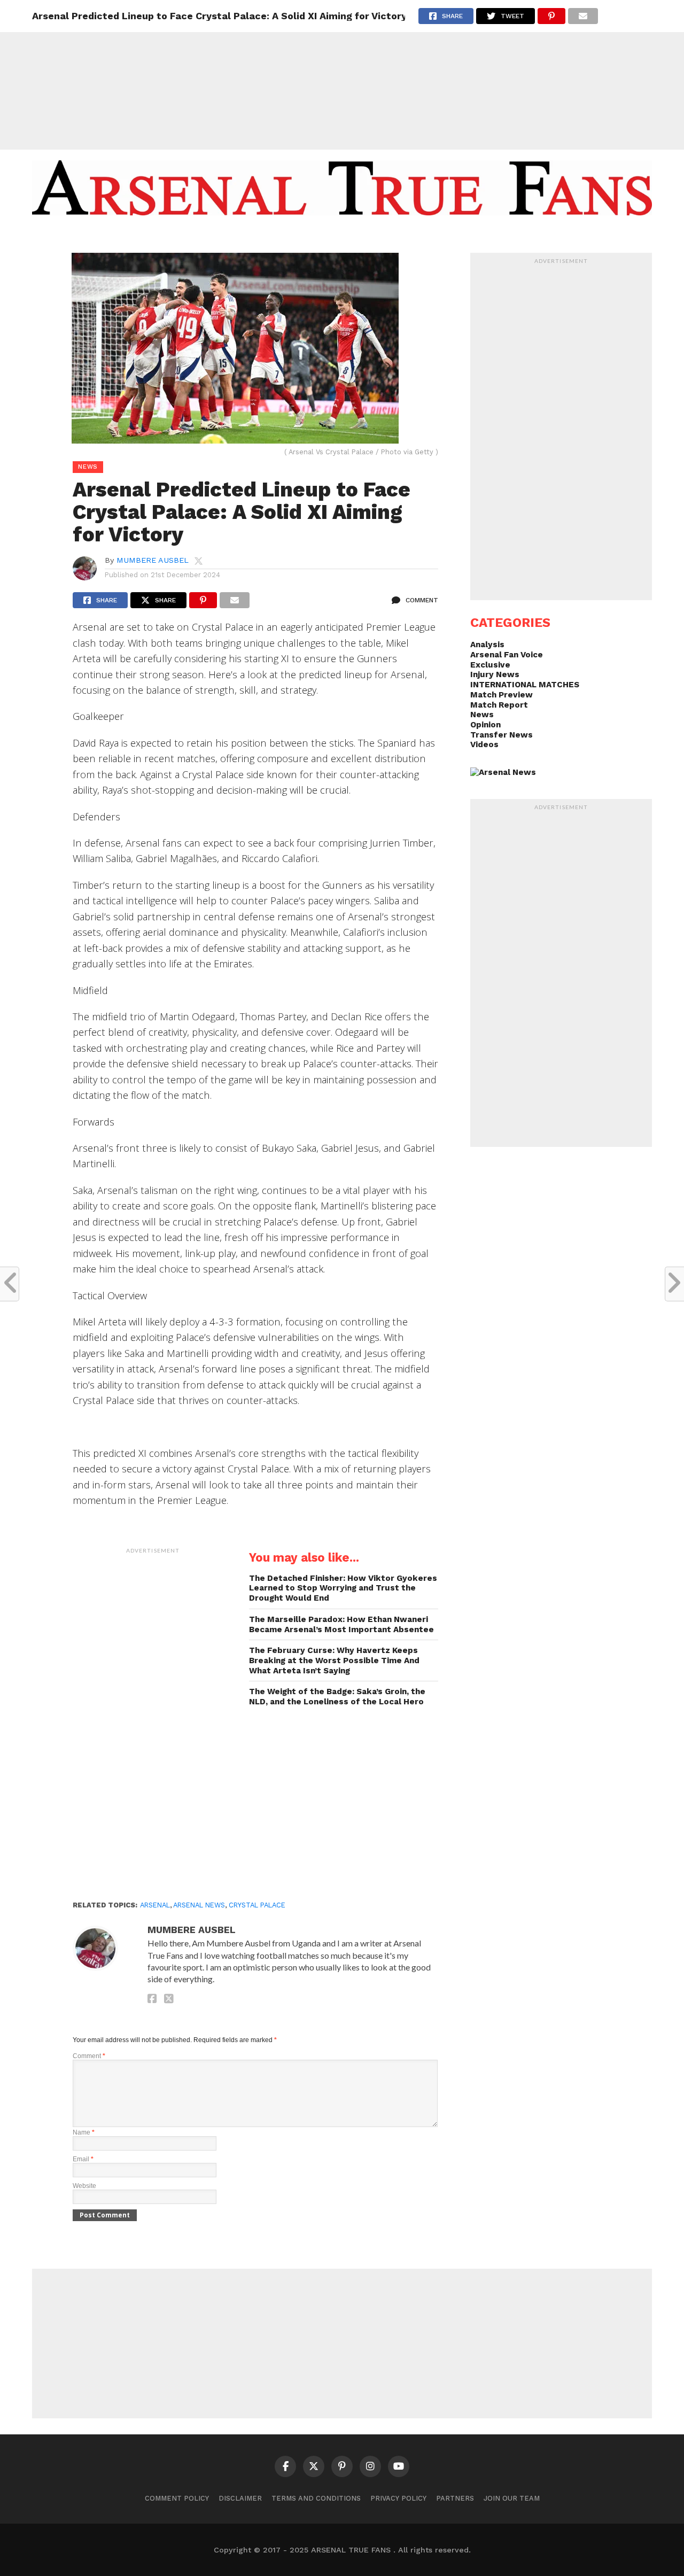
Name (84, 2132)
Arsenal (155, 1905)
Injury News (495, 674)
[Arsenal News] (503, 772)
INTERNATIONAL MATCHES (525, 685)
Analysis (487, 645)
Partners (455, 2498)
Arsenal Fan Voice (507, 655)
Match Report (499, 705)
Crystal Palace (257, 1905)
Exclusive (490, 665)
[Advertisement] (342, 75)
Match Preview (502, 695)
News (482, 715)
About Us (261, 237)
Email (83, 2159)
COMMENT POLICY (177, 2498)
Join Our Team (512, 2498)
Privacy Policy (398, 2498)
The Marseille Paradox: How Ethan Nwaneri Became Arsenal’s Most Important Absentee (341, 1624)
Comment (89, 2056)
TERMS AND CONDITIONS (316, 2498)
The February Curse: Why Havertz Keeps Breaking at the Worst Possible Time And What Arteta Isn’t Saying (334, 1660)
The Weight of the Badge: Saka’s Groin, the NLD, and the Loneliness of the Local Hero (337, 1697)
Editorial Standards (337, 237)
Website (84, 2186)
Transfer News (502, 735)
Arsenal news (199, 1905)
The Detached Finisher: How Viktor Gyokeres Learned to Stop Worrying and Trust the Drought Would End (343, 1588)
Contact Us (419, 237)
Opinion (485, 725)
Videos (484, 744)
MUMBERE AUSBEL (153, 560)
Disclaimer (240, 2498)
